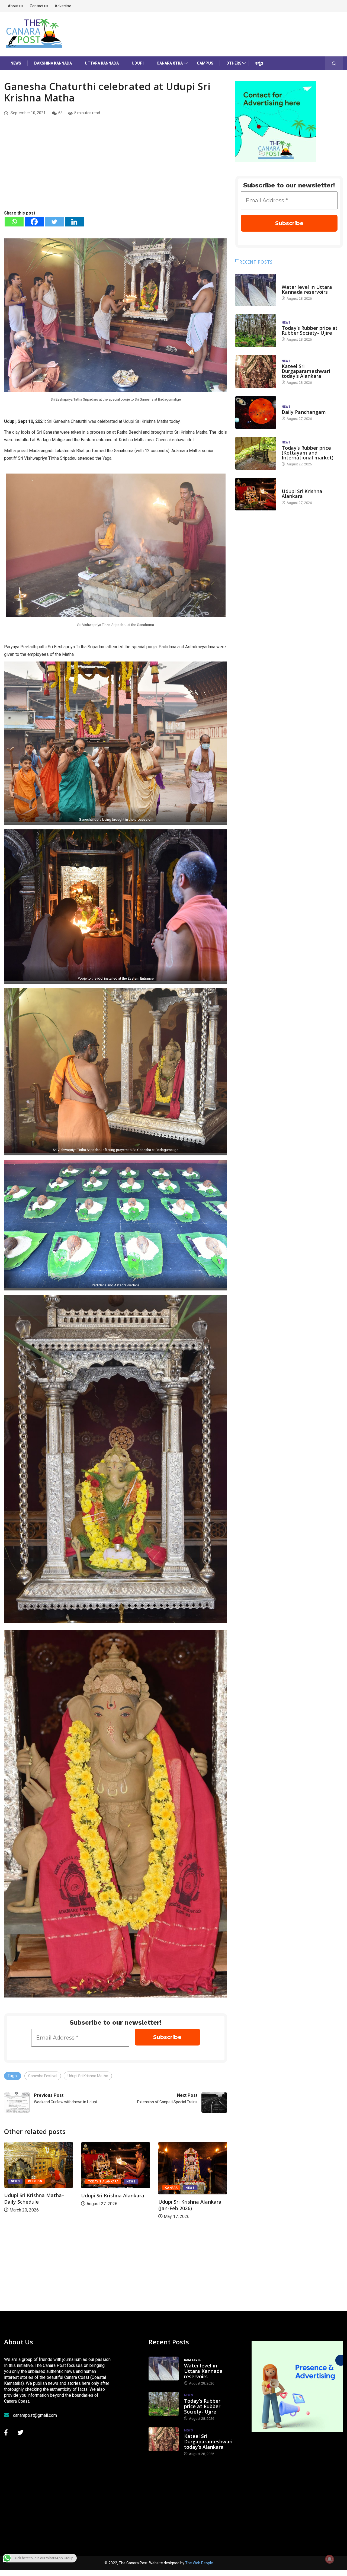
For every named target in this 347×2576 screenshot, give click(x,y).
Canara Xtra (170, 63)
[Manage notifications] (330, 2559)
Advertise (63, 6)
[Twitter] (54, 222)
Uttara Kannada (102, 63)
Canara (17, 2188)
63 (60, 113)
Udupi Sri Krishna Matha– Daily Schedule (111, 2198)
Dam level (290, 282)
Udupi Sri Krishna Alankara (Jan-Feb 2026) (36, 2205)
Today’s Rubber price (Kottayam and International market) (308, 453)
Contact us (39, 6)
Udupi (138, 63)
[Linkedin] (74, 222)
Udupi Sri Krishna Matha (88, 2076)
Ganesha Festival (43, 2076)
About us (16, 6)
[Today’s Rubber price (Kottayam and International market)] (256, 453)
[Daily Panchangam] (256, 413)
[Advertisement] (116, 169)
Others (234, 63)
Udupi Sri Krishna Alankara (190, 2195)
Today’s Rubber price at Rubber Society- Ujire (310, 330)
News (16, 63)
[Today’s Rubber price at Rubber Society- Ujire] (256, 331)
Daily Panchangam (304, 412)
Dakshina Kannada (53, 63)
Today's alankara (180, 2182)
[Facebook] (34, 222)
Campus (205, 63)
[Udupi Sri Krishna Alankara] (256, 494)
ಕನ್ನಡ (259, 63)
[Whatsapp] (14, 222)
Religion (112, 2181)
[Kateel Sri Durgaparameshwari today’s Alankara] (256, 372)
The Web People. (200, 2563)
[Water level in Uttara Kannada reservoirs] (256, 290)
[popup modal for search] (334, 63)
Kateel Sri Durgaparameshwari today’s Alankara (306, 371)
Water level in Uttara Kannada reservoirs (307, 289)
